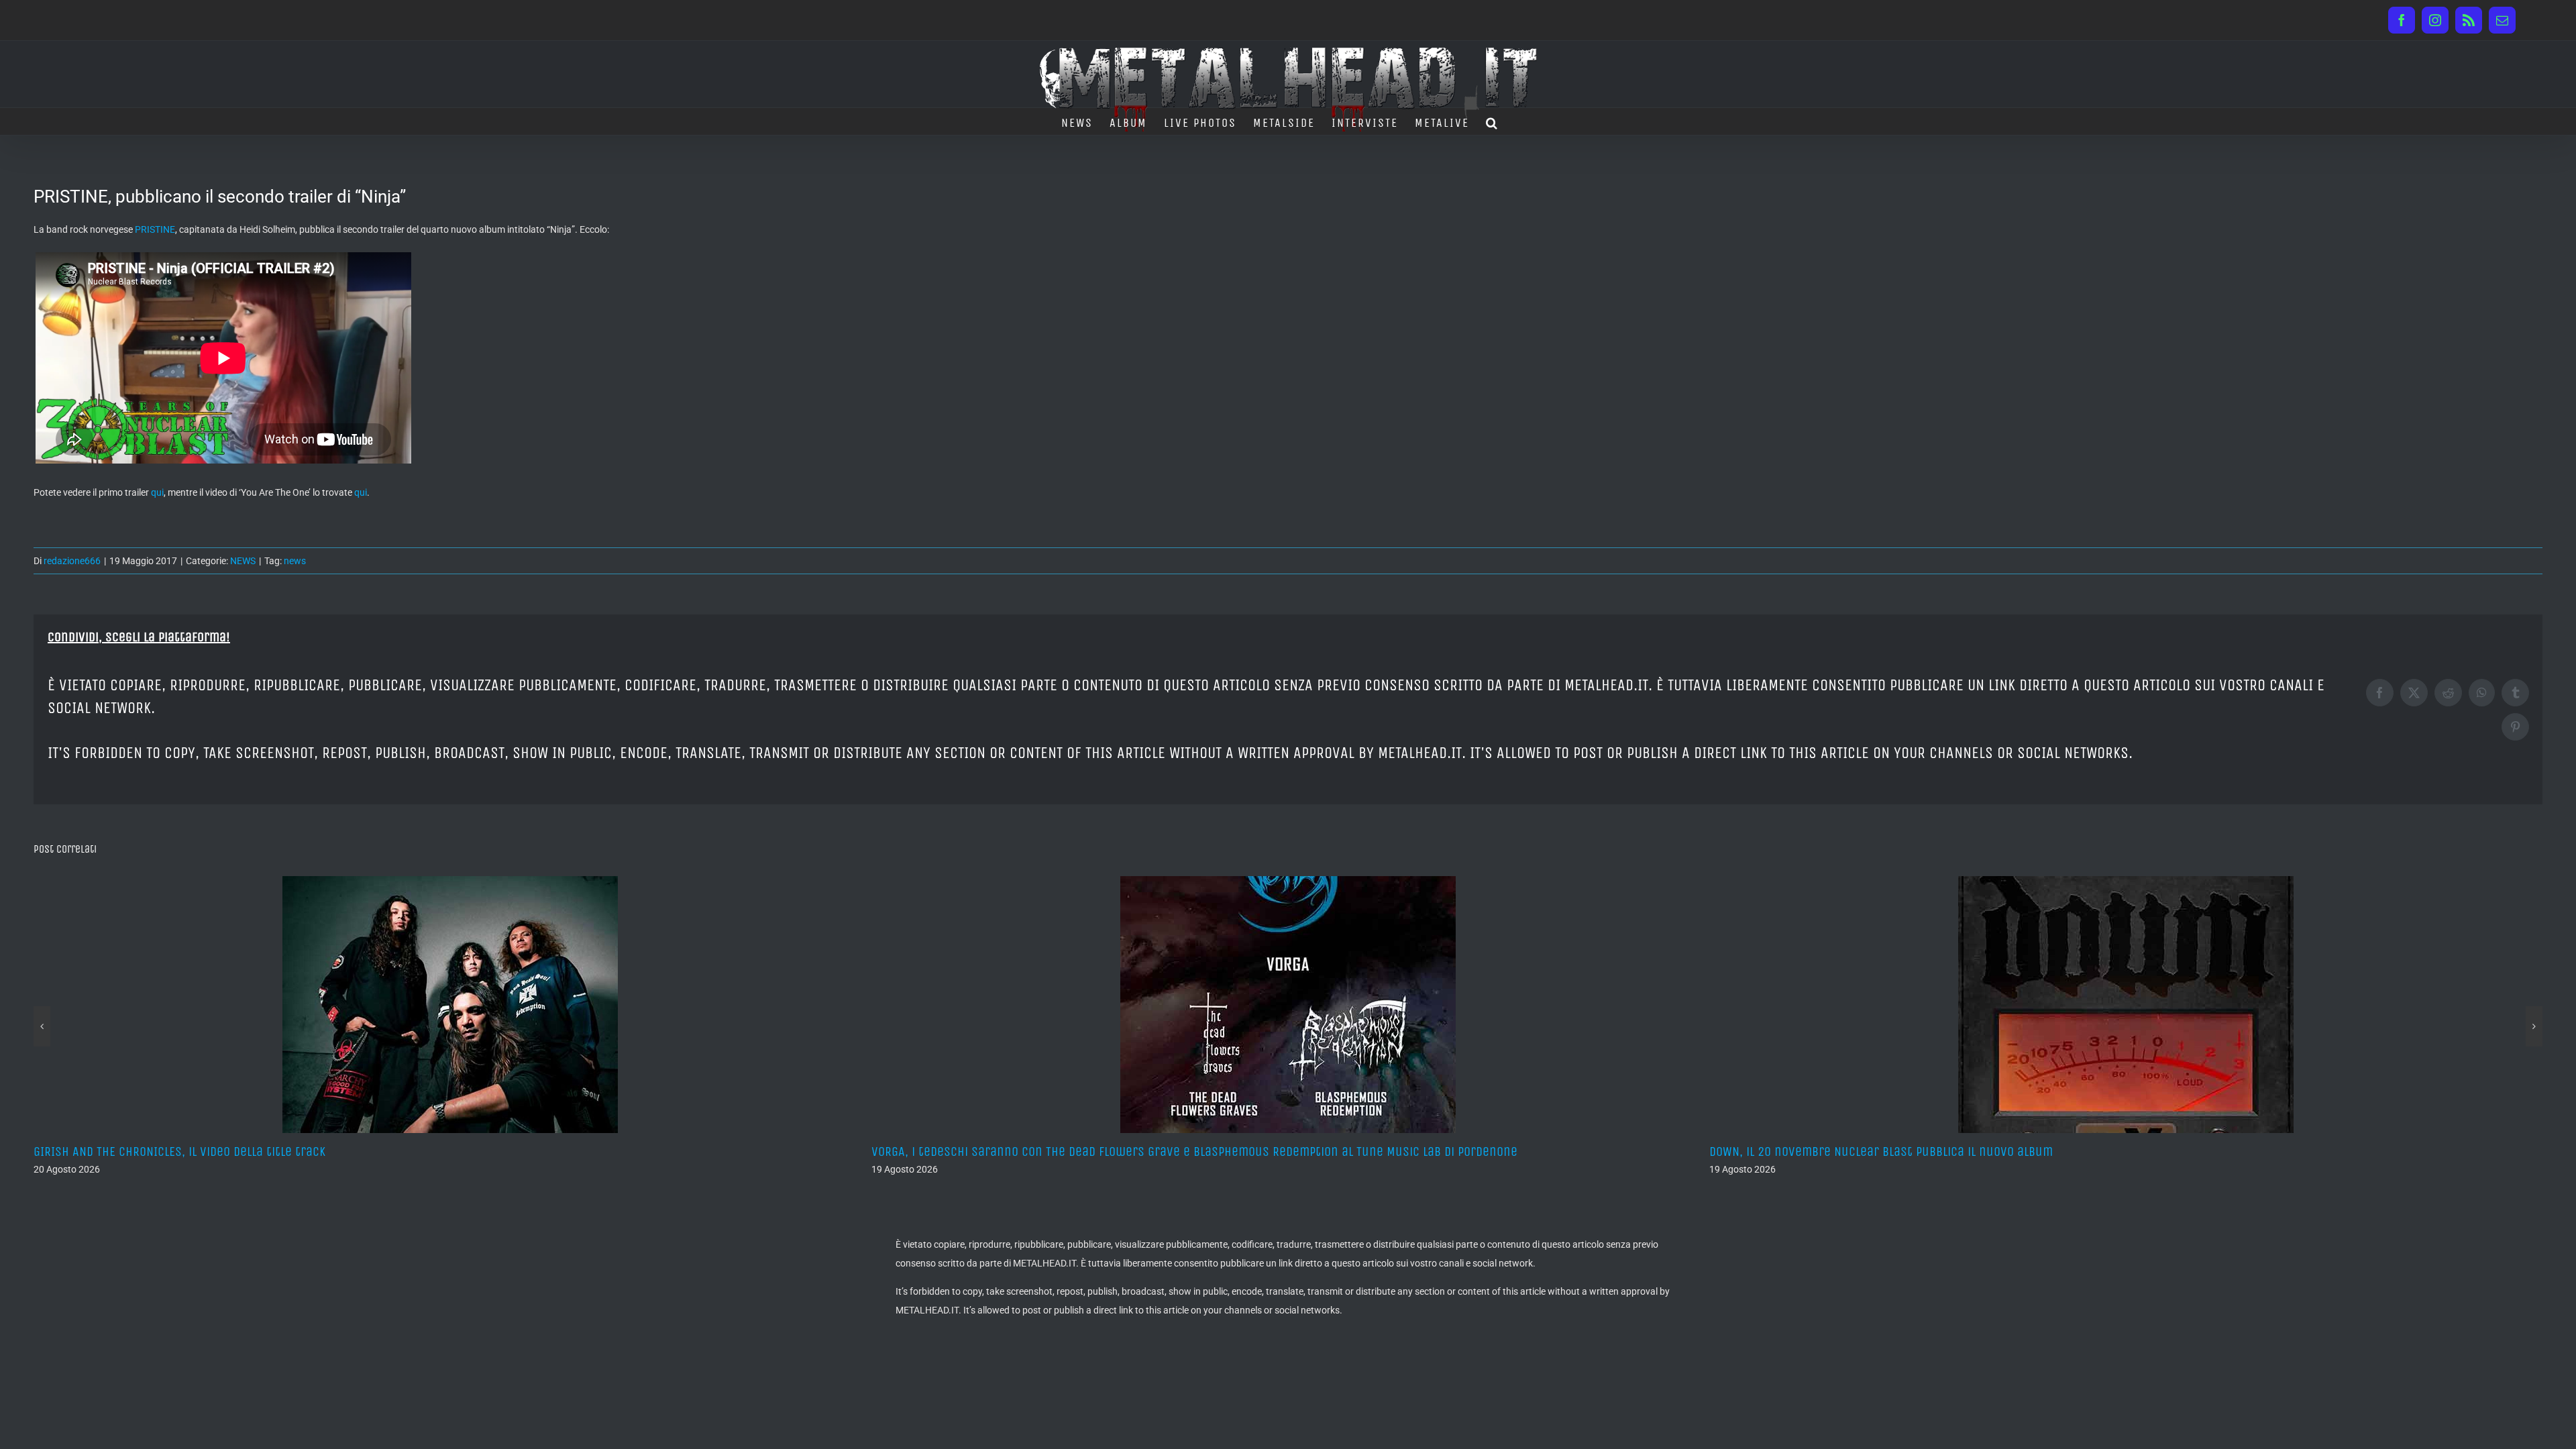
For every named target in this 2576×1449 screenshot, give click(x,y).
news (295, 561)
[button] (1492, 121)
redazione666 (72, 561)
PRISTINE (155, 229)
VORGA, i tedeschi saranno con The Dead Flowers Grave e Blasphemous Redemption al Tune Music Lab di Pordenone (357, 1151)
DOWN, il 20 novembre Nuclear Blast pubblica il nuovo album (1043, 1151)
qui (157, 492)
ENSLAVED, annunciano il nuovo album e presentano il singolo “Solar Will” (1918, 1151)
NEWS (243, 561)
